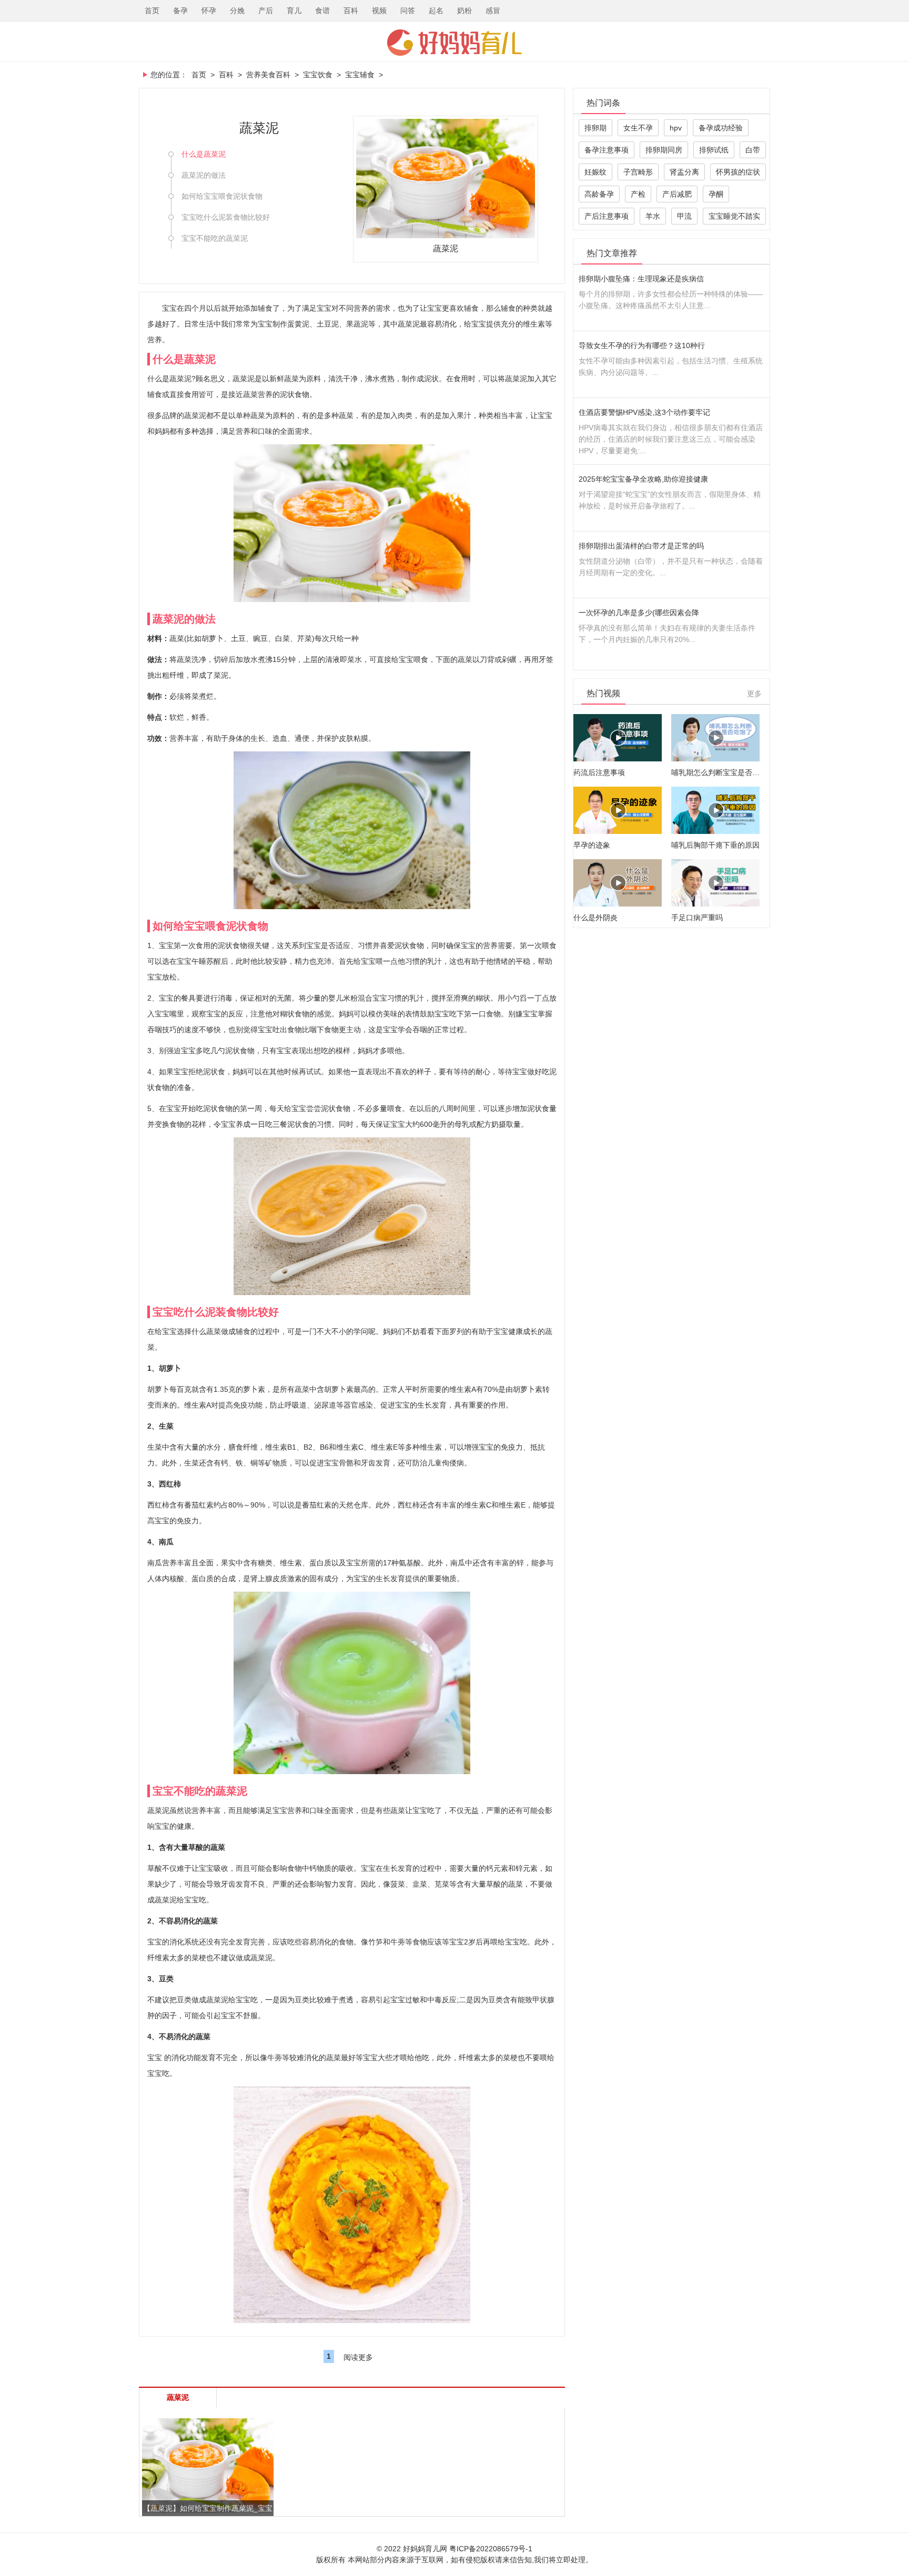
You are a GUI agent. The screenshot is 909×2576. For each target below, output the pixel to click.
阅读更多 (358, 2357)
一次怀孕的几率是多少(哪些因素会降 (639, 613)
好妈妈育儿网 (454, 43)
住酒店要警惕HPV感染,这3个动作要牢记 (644, 412)
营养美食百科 (268, 75)
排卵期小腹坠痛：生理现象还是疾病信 (641, 279)
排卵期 (595, 128)
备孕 (180, 11)
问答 (408, 11)
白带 (753, 150)
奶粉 (464, 11)
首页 (152, 11)
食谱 (322, 11)
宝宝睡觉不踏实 (734, 216)
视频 (379, 11)
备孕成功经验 (721, 128)
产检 (638, 194)
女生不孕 (638, 128)
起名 (436, 11)
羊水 (653, 216)
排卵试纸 (714, 150)
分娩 (237, 11)
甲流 (684, 216)
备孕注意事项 (607, 150)
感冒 (493, 11)
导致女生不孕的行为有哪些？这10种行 (642, 345)
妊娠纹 (595, 172)
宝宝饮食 (318, 75)
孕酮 (716, 194)
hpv (676, 128)
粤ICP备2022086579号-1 (491, 2549)
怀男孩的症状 (738, 172)
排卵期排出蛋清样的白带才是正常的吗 (641, 546)
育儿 (294, 11)
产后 (266, 11)
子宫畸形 (638, 172)
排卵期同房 (664, 150)
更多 (754, 694)
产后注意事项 (607, 216)
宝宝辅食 (360, 75)
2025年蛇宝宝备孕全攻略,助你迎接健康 (643, 479)
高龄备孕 (599, 194)
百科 (351, 11)
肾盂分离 (684, 172)
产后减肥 (677, 194)
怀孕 (209, 11)
